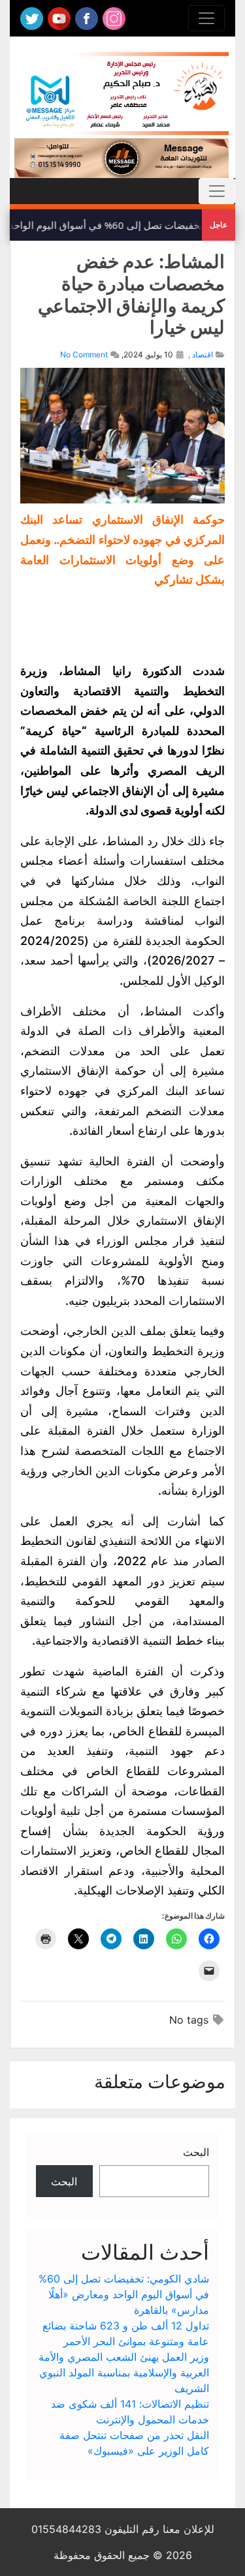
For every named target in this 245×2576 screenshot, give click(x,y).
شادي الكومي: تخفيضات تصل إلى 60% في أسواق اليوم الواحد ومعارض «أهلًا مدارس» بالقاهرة (124, 2294)
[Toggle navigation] (206, 18)
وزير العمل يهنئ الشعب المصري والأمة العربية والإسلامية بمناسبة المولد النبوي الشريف (124, 2373)
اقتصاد (203, 354)
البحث (196, 2152)
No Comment (84, 354)
